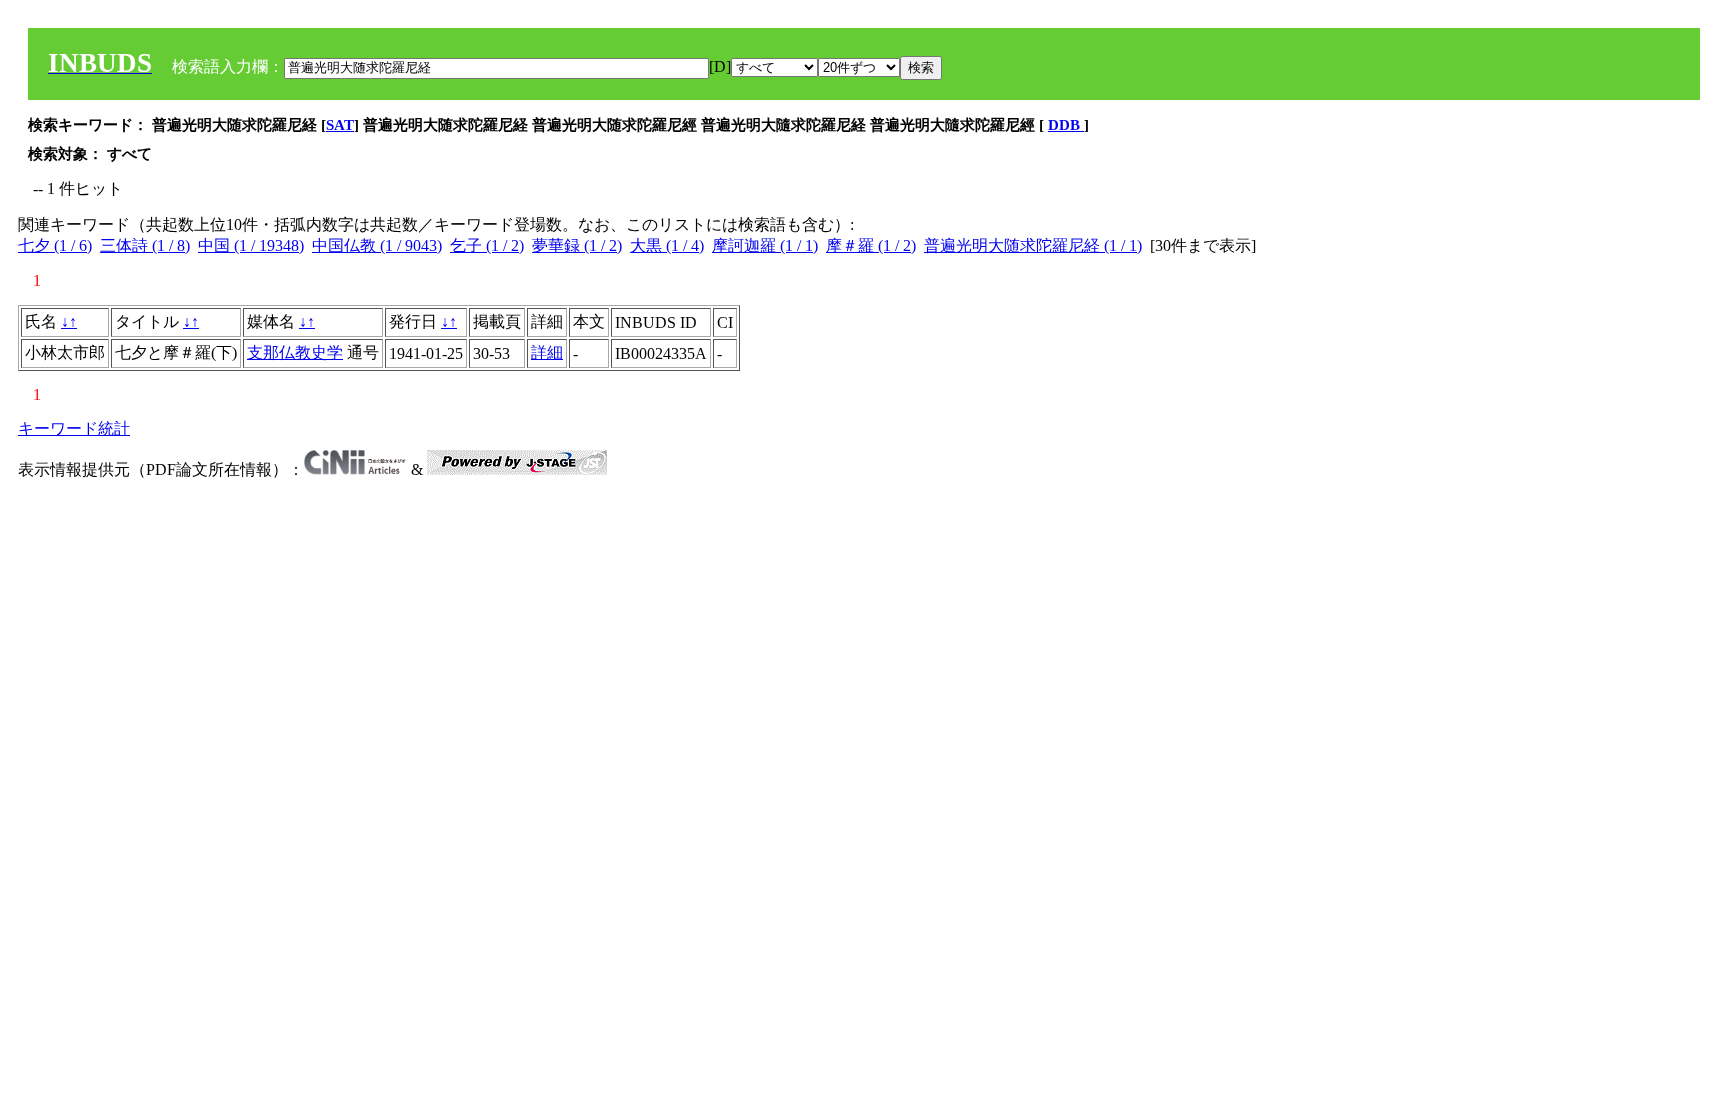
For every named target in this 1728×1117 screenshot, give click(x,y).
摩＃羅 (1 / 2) (871, 245)
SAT (340, 125)
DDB (1066, 125)
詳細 (547, 352)
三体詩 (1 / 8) (145, 245)
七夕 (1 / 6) (55, 245)
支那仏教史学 (295, 352)
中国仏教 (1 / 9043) (377, 245)
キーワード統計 (74, 428)
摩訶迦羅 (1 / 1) (765, 245)
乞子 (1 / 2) (487, 245)
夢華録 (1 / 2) (577, 245)
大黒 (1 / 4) (667, 245)
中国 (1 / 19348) (251, 245)
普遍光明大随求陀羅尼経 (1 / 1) (1033, 245)
